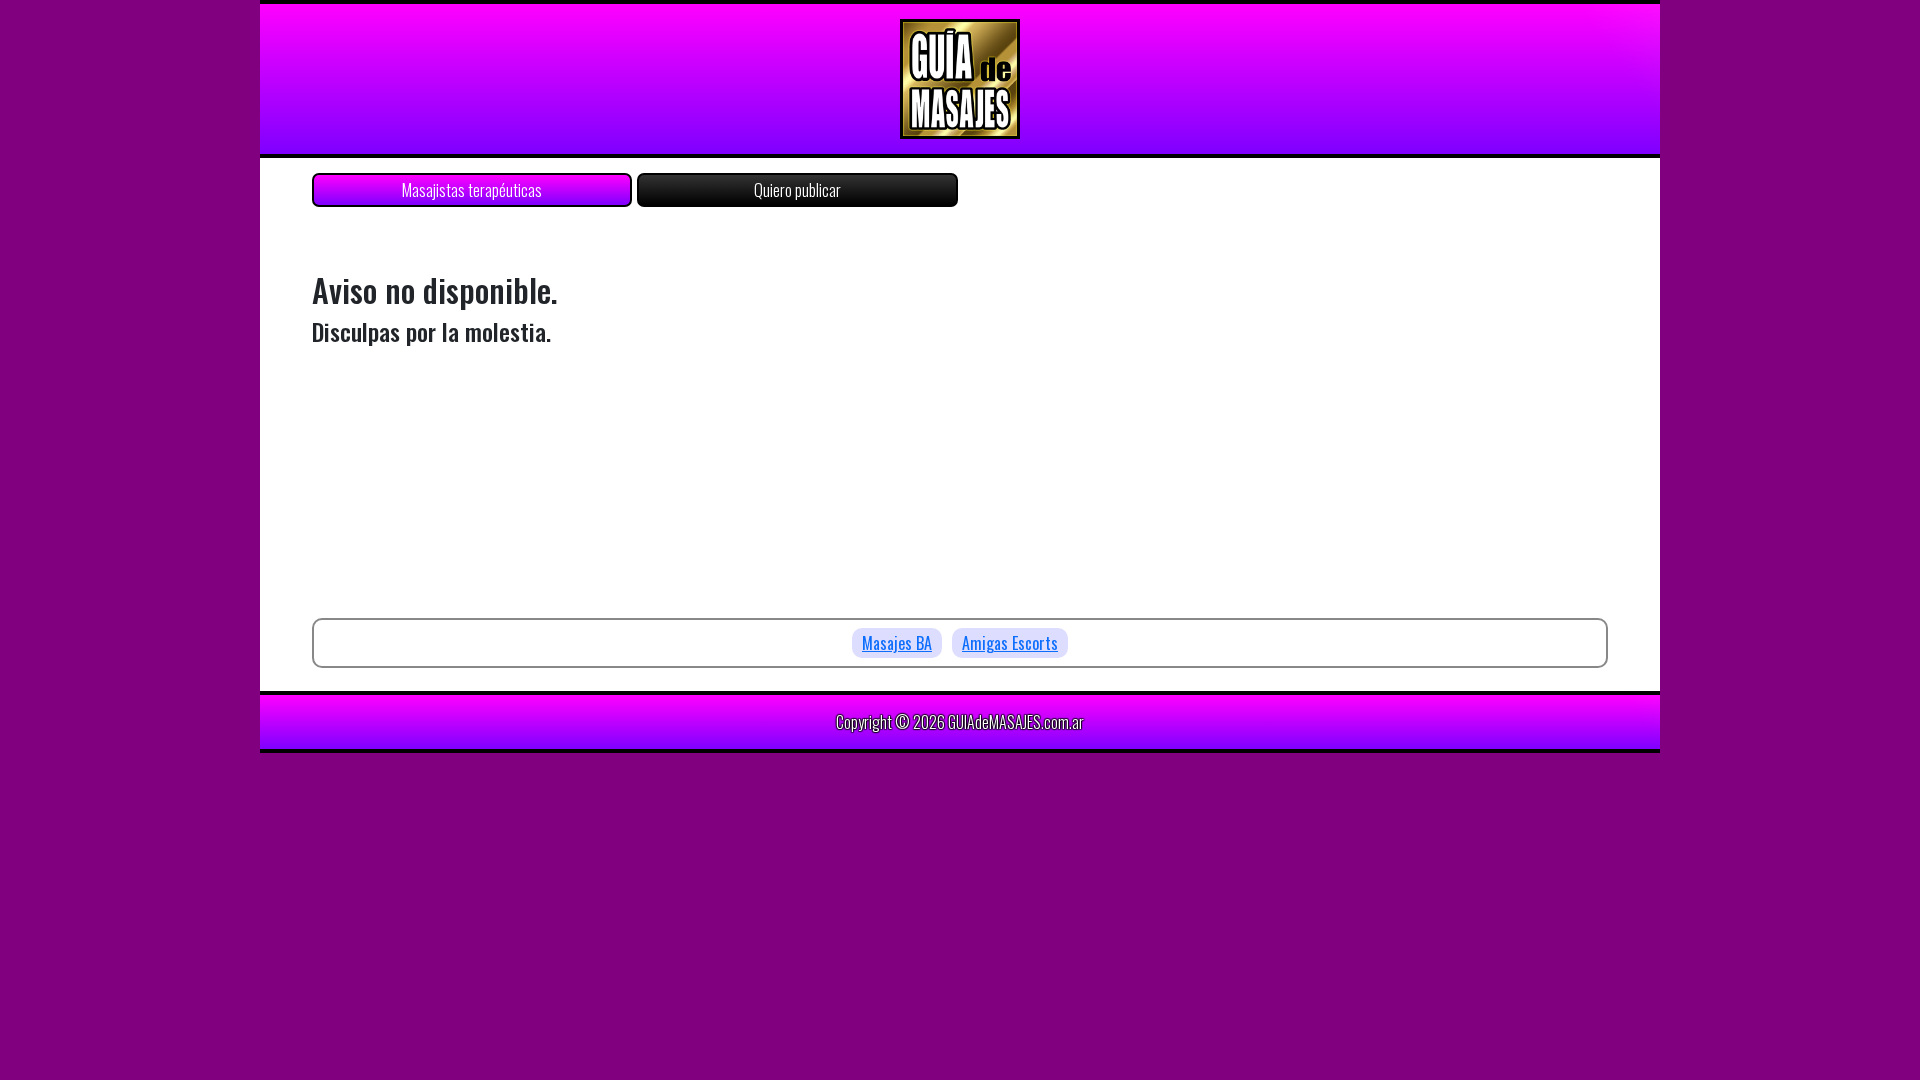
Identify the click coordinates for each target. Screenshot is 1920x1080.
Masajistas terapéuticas (472, 190)
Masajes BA (897, 643)
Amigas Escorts (1010, 643)
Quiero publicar (797, 190)
